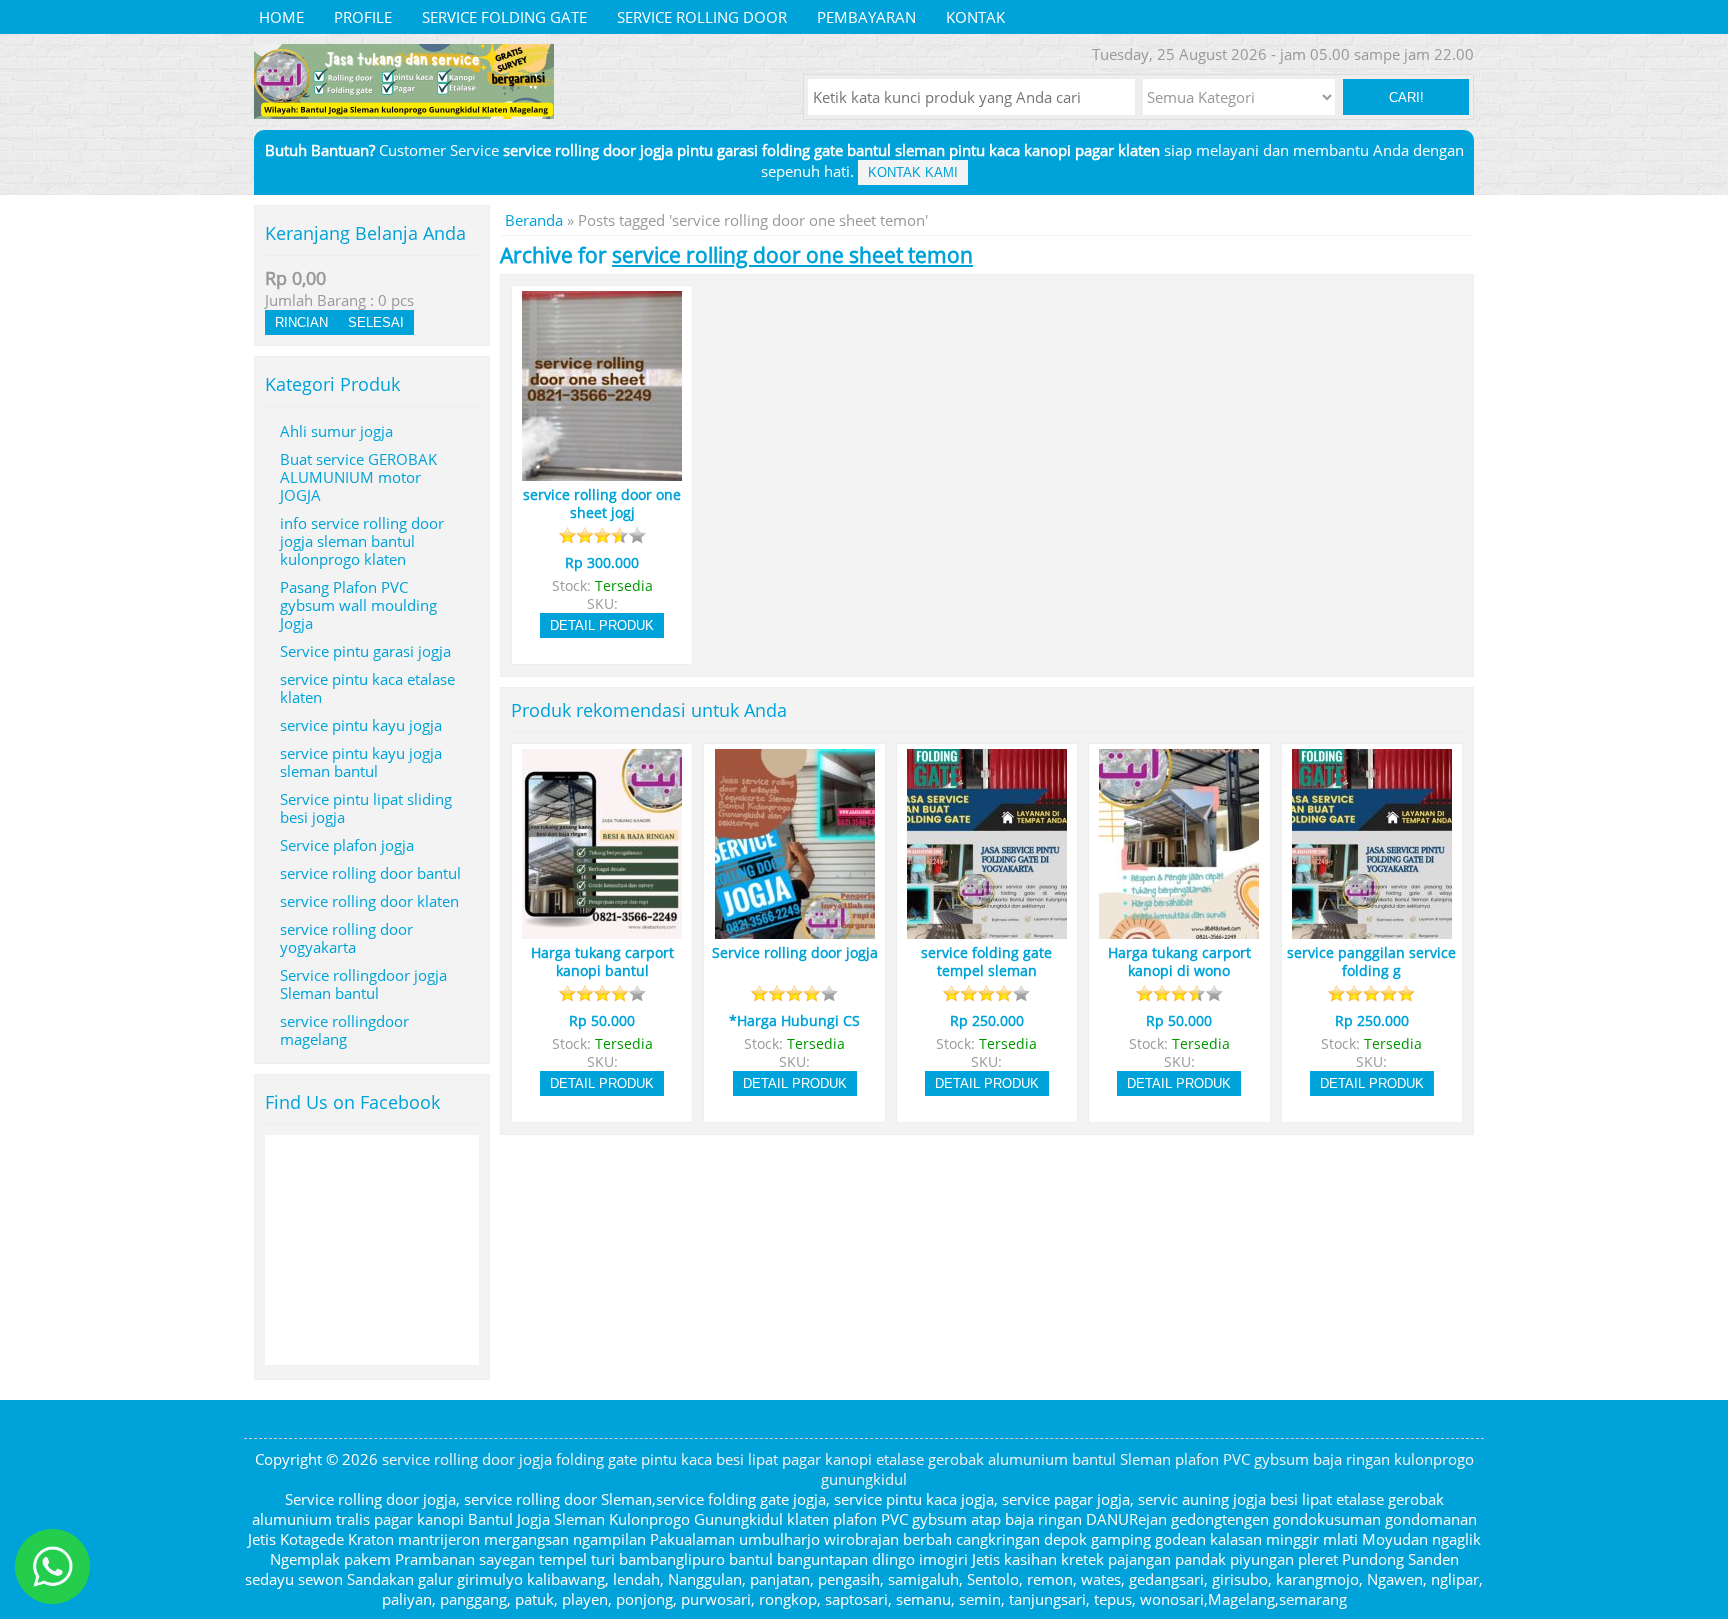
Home (281, 17)
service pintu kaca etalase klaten (367, 688)
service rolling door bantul (370, 873)
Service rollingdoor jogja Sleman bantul (363, 984)
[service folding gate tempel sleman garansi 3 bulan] (987, 930)
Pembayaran (866, 17)
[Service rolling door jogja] (795, 930)
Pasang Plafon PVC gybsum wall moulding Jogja (358, 605)
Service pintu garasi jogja (365, 651)
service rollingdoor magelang (344, 1030)
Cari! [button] (1406, 97)
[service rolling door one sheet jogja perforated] (602, 472)
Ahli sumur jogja (336, 431)
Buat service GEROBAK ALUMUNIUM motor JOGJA (358, 477)
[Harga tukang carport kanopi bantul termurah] (602, 930)
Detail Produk (602, 625)
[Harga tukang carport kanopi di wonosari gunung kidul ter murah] (1179, 930)
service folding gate (504, 17)
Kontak (975, 17)
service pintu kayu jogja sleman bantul (361, 762)
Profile (363, 17)
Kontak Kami (913, 172)
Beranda (534, 220)
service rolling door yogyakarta (346, 938)
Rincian (301, 322)
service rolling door (702, 17)
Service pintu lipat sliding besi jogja (366, 808)
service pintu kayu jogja (361, 725)
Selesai (376, 322)
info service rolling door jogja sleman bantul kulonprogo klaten (362, 541)
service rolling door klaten (369, 901)
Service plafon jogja (347, 845)
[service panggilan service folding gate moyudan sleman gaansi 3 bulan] (1372, 930)
